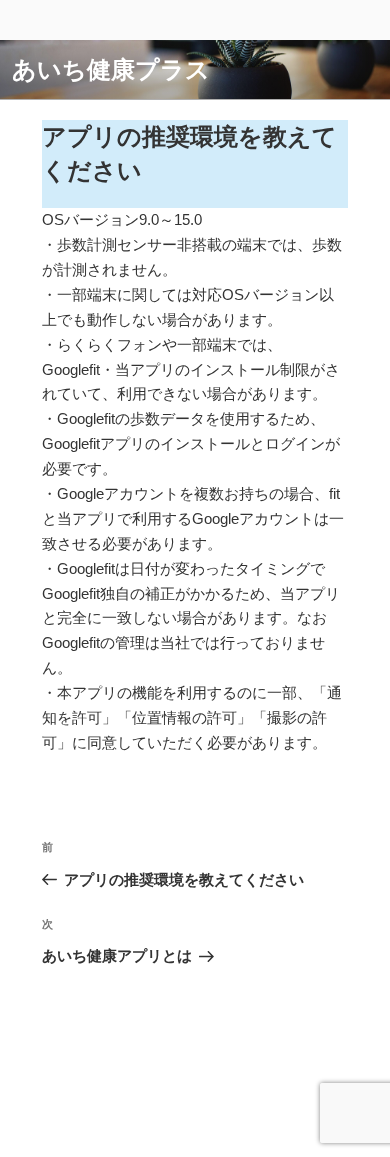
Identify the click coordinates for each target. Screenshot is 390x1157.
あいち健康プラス (111, 69)
